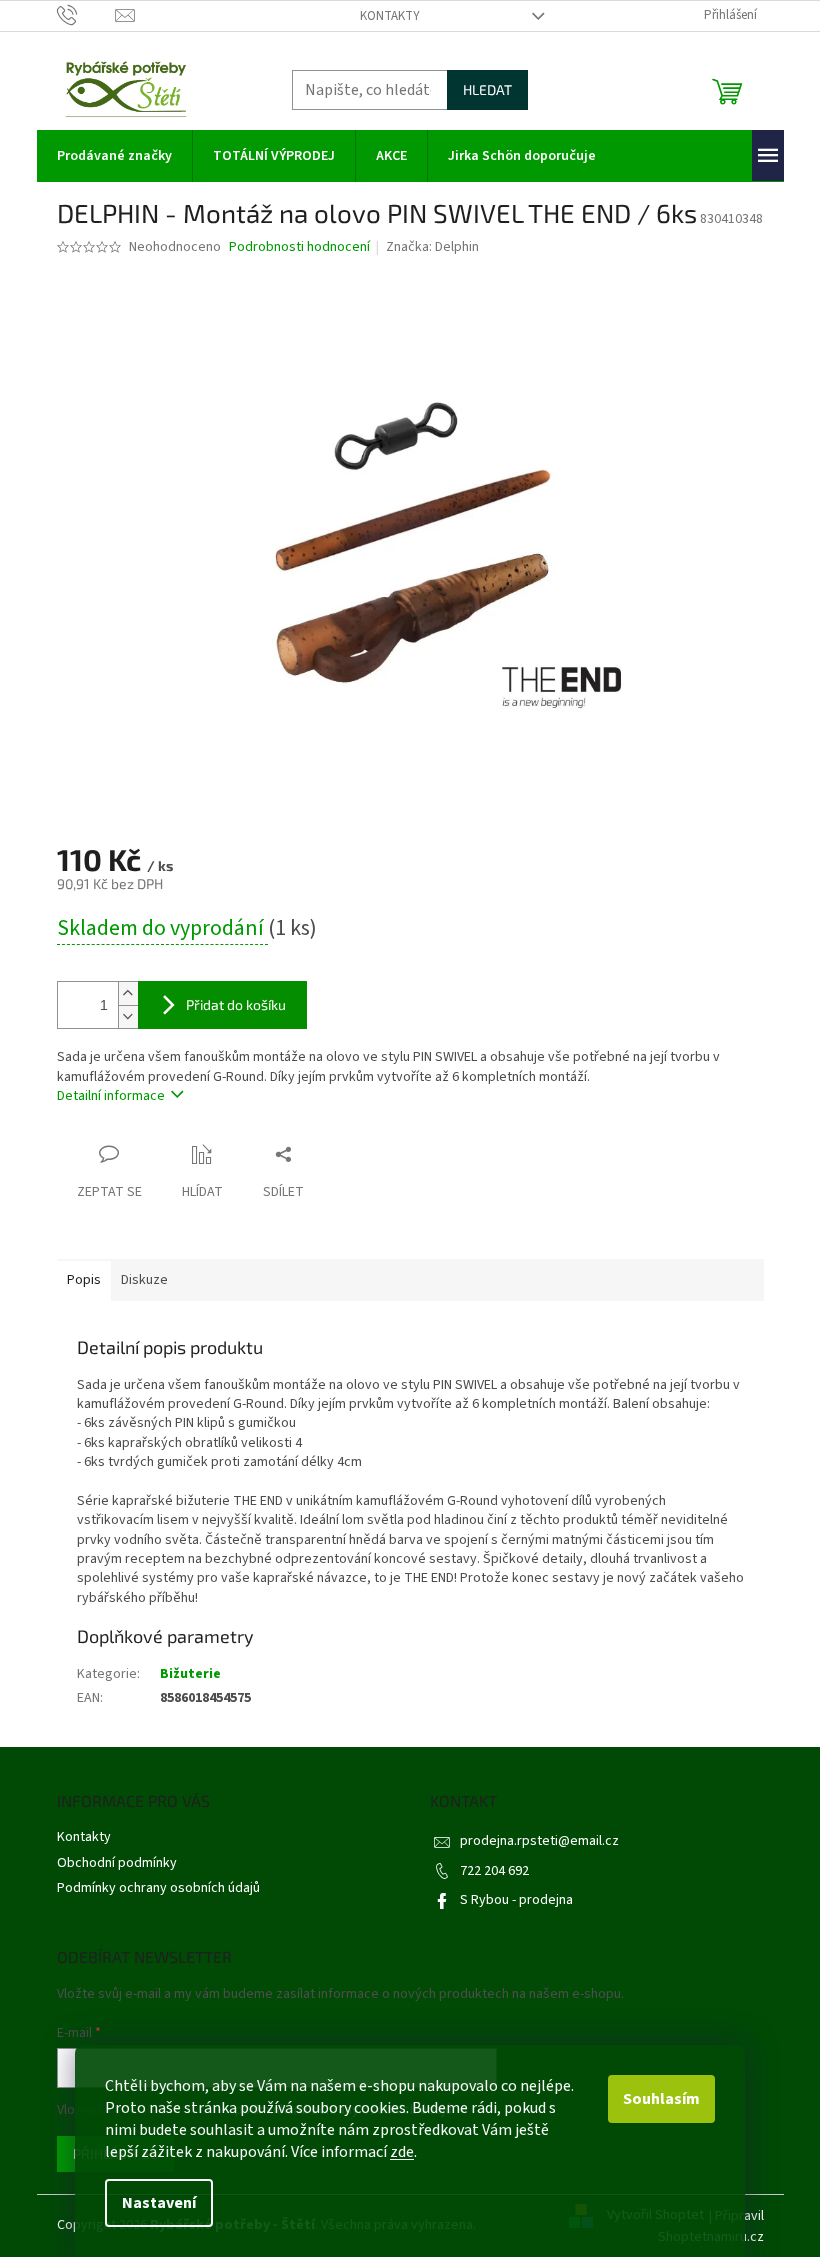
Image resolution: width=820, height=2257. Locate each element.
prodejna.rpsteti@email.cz (539, 1841)
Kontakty (390, 16)
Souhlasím (661, 2099)
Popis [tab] (84, 1280)
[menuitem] (114, 156)
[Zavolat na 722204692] (86, 15)
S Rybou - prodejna (516, 1900)
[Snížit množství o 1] (128, 1016)
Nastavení (159, 2203)
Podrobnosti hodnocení (299, 247)
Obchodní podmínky (117, 1863)
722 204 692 (494, 1871)
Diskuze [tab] (144, 1280)
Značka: (432, 247)
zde (402, 2152)
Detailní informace (111, 1096)
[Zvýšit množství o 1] (128, 993)
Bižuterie (190, 1674)
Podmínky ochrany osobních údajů (158, 1888)
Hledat (487, 89)
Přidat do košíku (236, 1004)
